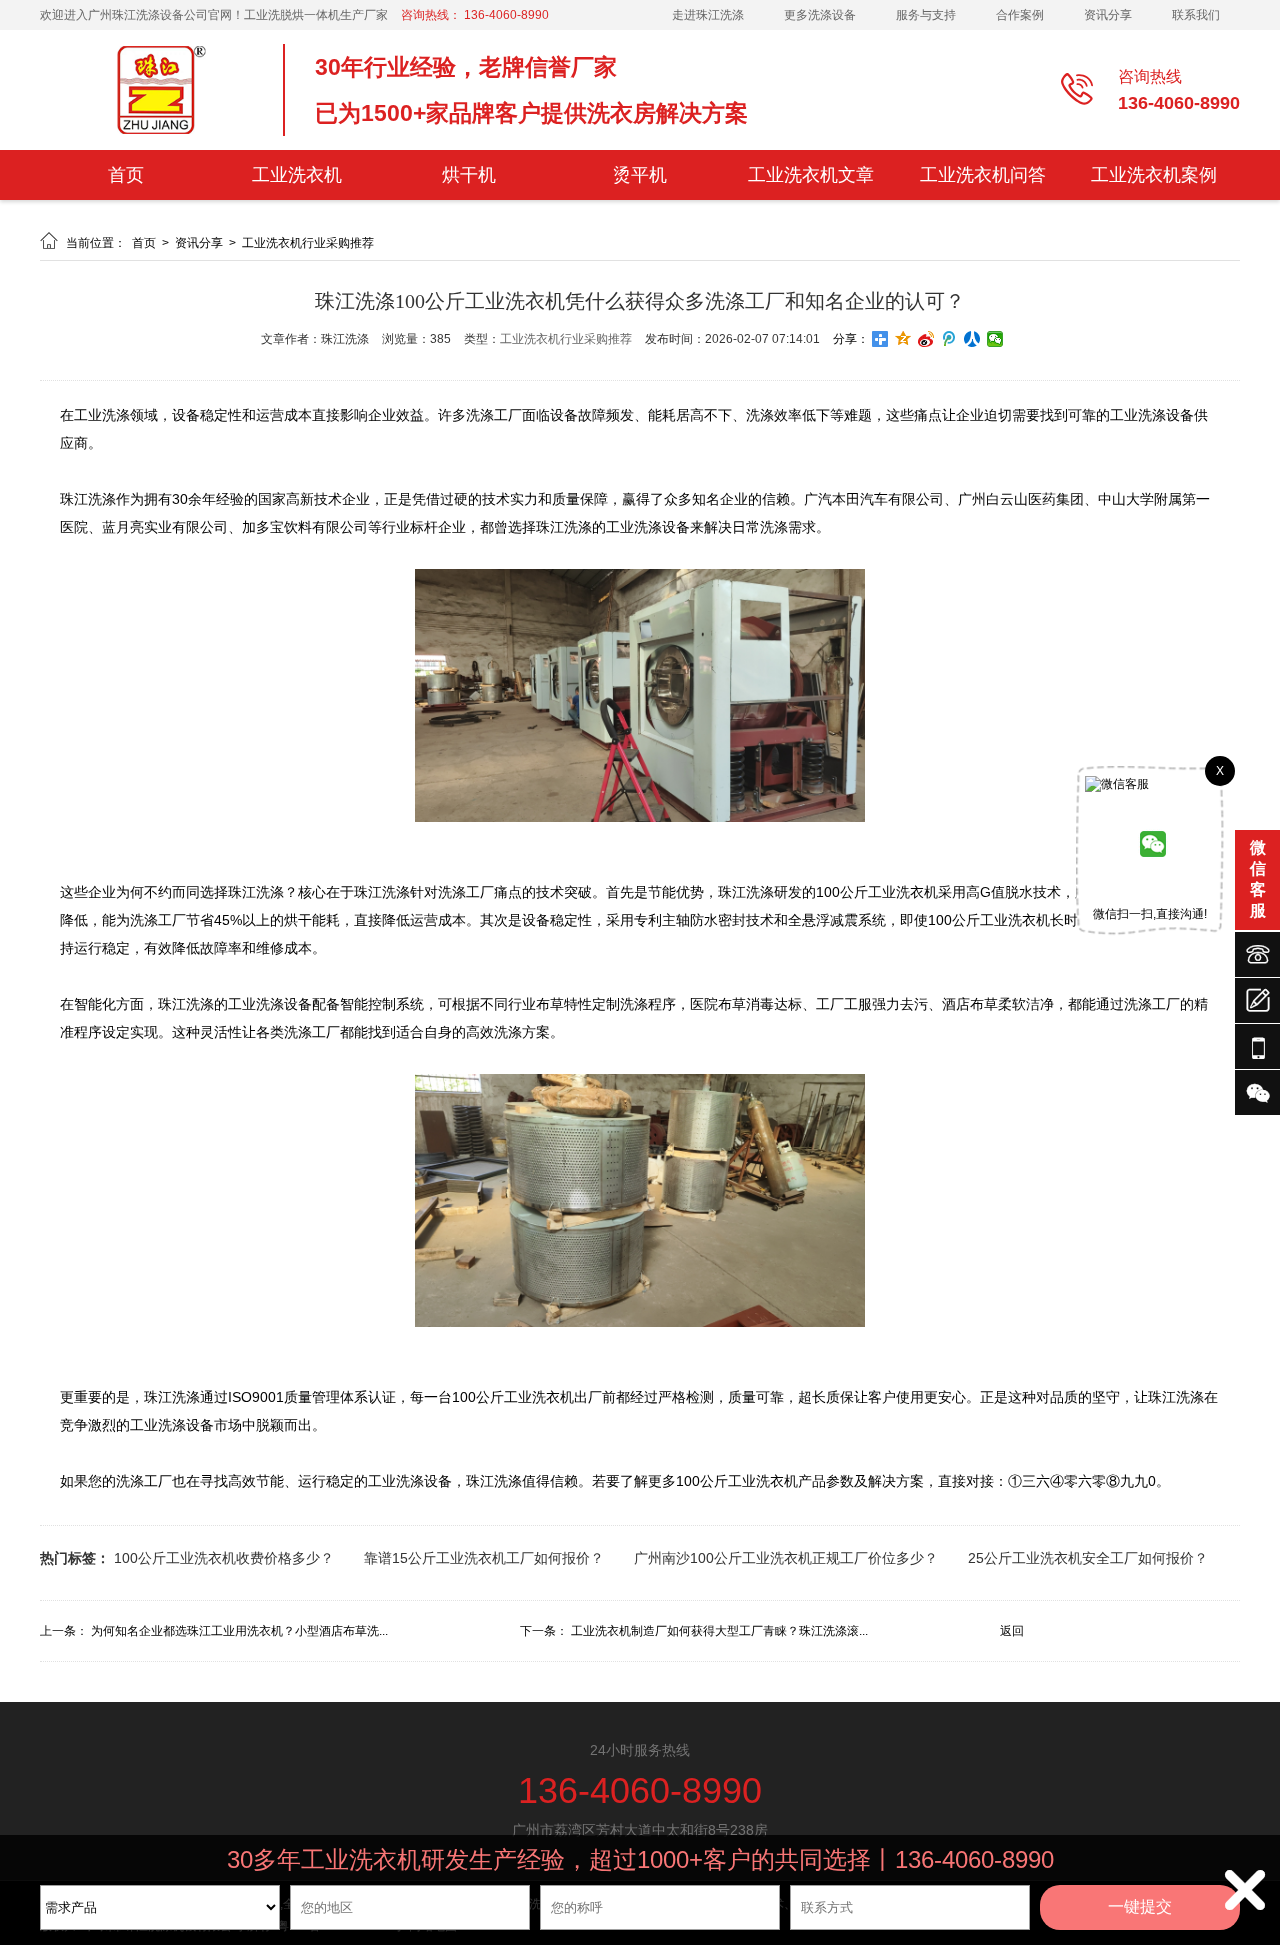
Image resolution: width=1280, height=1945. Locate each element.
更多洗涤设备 (820, 15)
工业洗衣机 (297, 175)
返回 (1012, 1631)
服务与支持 (926, 15)
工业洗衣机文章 (811, 175)
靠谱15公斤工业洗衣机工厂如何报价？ (484, 1558)
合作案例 (1020, 15)
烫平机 (640, 175)
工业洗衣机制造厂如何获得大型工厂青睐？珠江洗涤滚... (719, 1631)
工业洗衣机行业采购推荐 (308, 243)
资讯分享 (1108, 15)
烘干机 (469, 175)
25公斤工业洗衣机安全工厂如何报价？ (1088, 1558)
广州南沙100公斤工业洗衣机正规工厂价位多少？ (786, 1558)
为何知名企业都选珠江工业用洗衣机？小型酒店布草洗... (239, 1631)
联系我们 (1196, 15)
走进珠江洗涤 (708, 15)
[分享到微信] (995, 339)
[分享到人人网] (972, 339)
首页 (126, 175)
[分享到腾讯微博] (949, 339)
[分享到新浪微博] (926, 339)
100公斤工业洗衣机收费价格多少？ (224, 1558)
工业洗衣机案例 (1154, 175)
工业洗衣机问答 (983, 175)
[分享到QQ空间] (903, 339)
